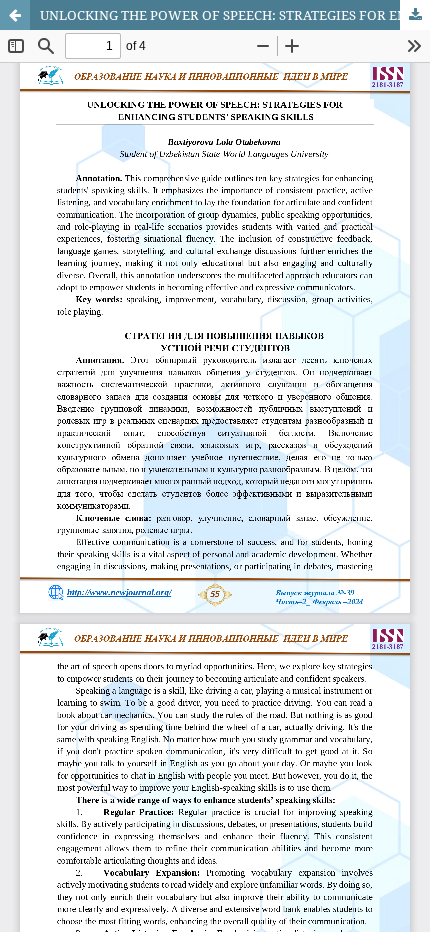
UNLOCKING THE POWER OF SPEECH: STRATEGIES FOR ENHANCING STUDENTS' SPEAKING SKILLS (235, 15)
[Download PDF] (415, 15)
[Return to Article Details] (15, 15)
